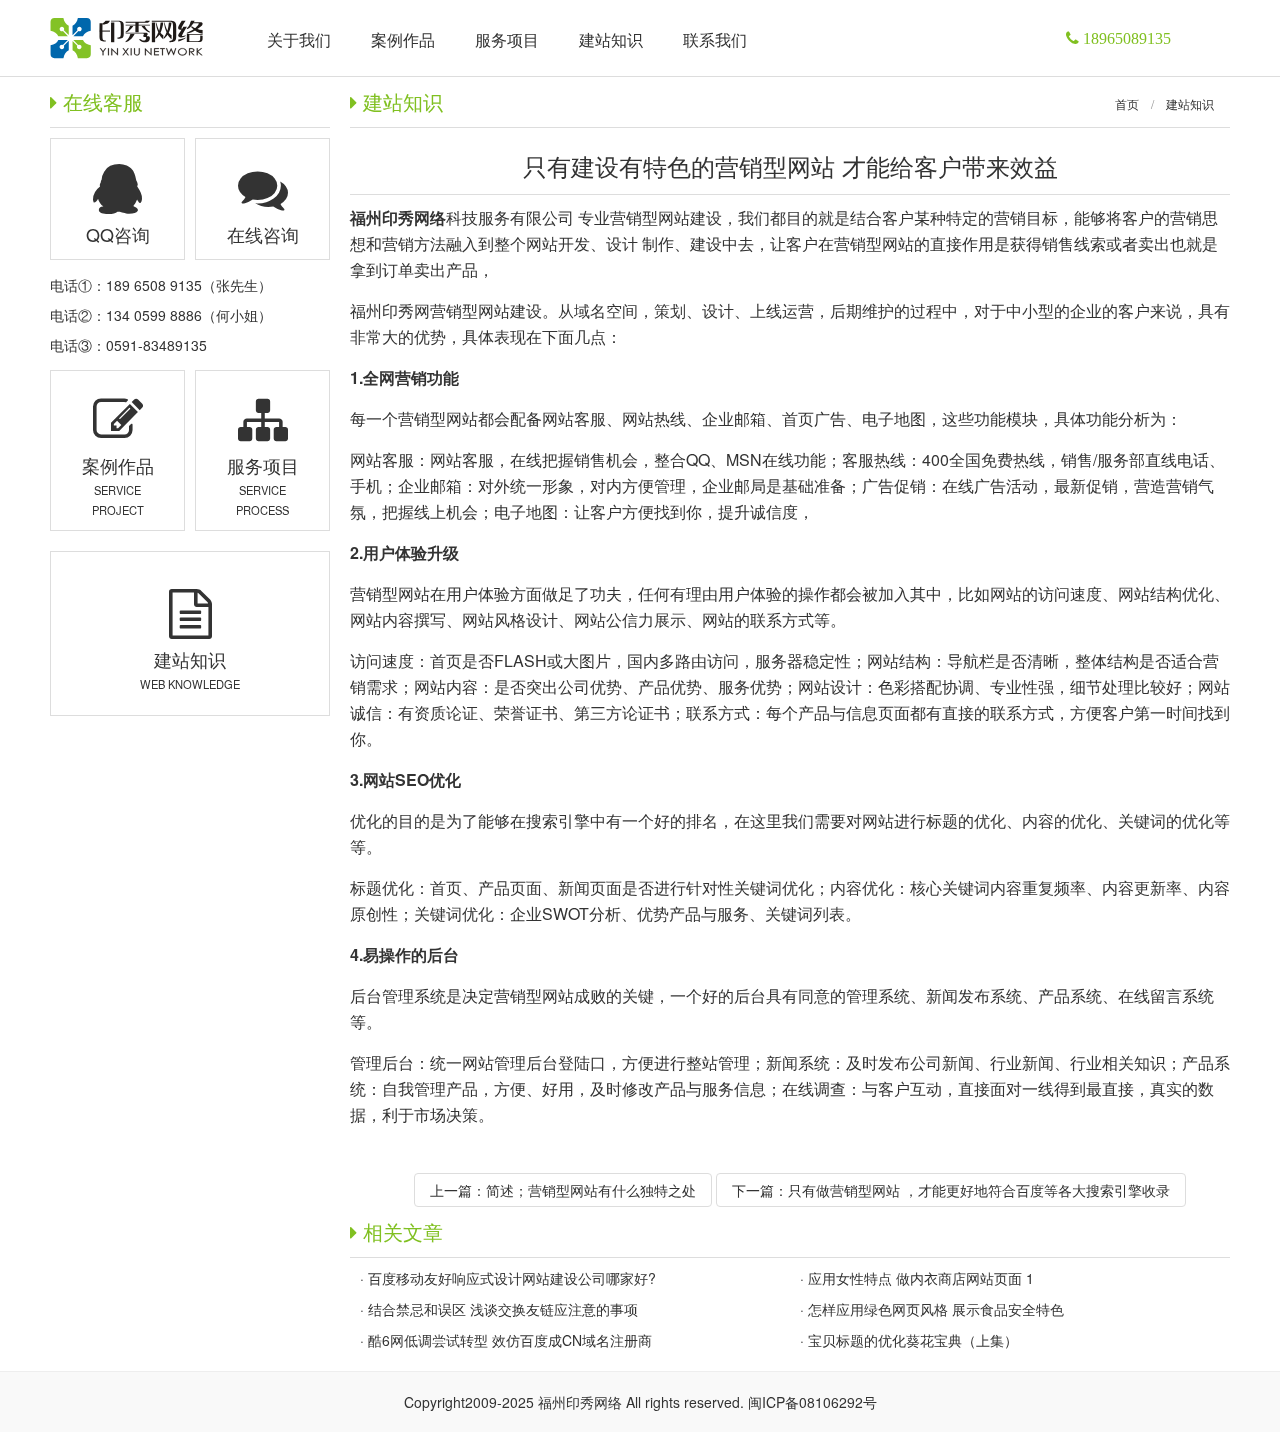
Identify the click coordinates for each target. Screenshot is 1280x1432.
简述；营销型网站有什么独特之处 (591, 1190)
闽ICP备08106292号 (812, 1402)
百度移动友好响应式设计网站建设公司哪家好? (512, 1278)
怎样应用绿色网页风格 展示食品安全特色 (936, 1309)
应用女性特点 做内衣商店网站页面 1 (921, 1278)
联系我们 (715, 39)
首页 (1127, 103)
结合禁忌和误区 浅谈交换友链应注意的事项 (503, 1309)
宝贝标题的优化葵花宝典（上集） (913, 1340)
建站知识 (1190, 103)
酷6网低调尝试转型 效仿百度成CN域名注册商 (510, 1340)
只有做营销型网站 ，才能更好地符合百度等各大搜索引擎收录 (979, 1190)
